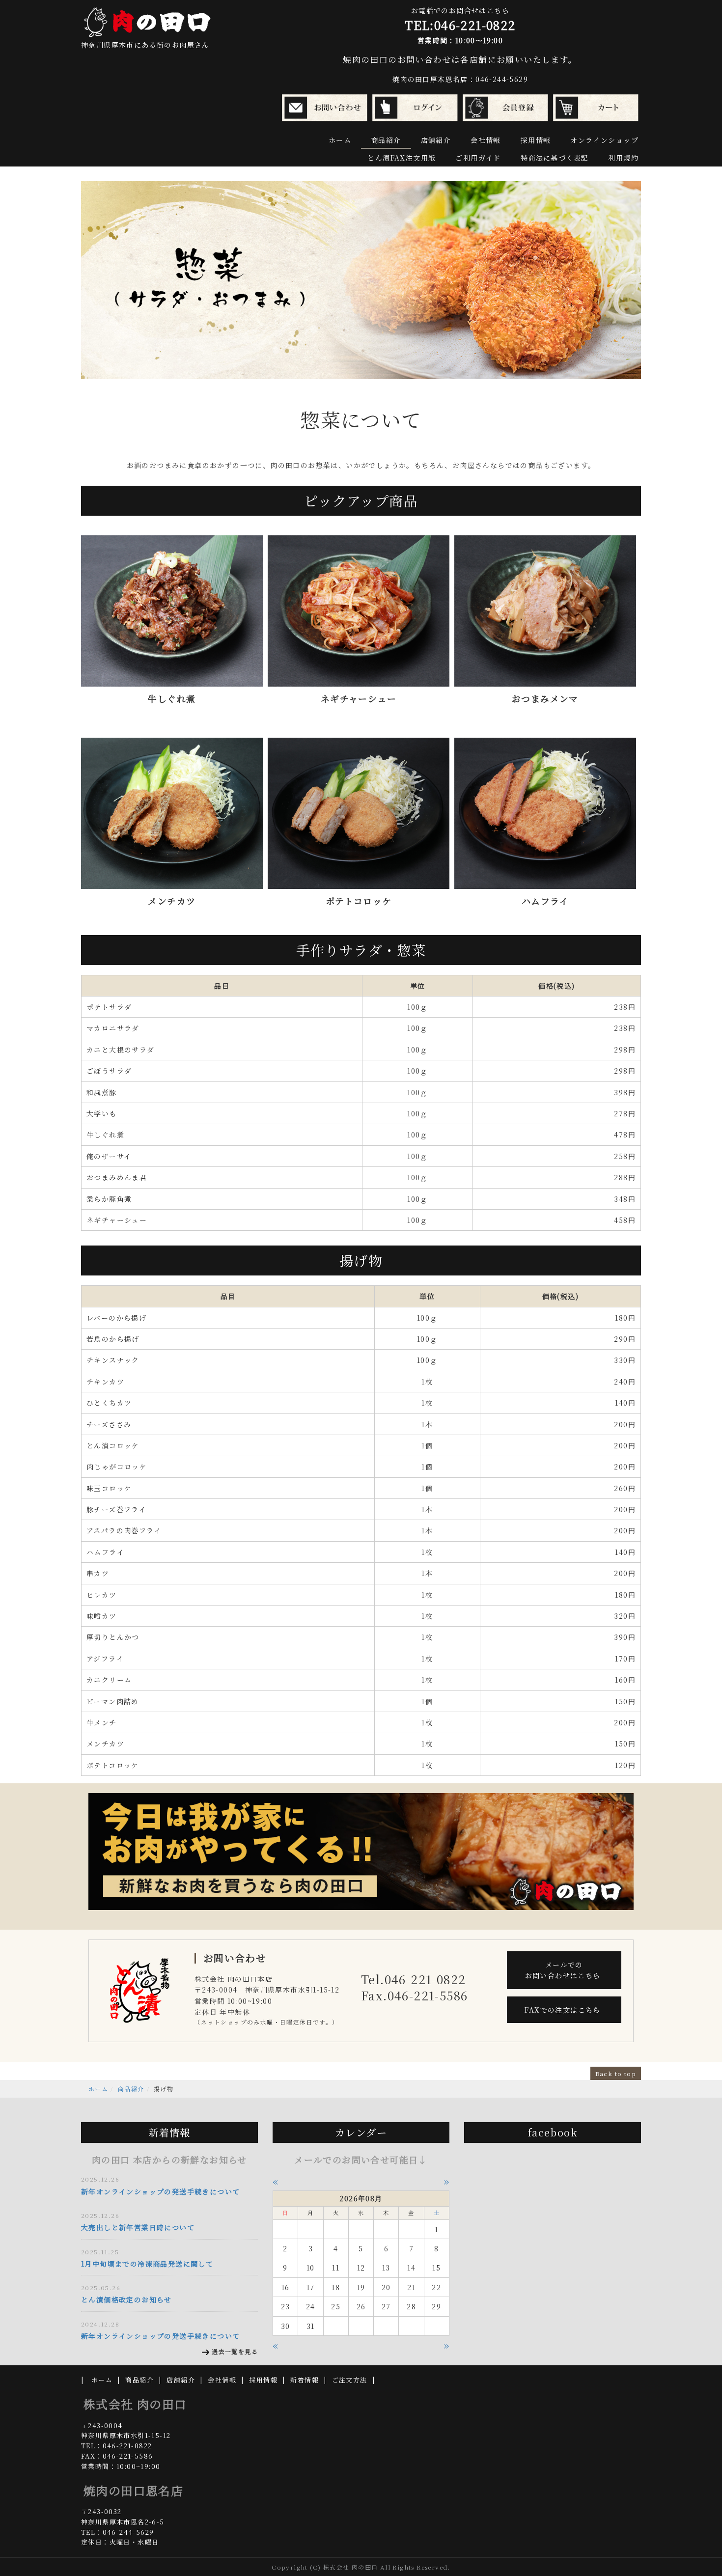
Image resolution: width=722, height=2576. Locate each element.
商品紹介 (386, 140)
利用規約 (623, 158)
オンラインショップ (604, 140)
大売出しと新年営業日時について (138, 2227)
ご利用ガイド (478, 158)
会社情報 (486, 140)
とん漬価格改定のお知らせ (126, 2299)
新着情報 (305, 2380)
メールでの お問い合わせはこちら (564, 1970)
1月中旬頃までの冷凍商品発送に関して (147, 2264)
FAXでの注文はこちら (564, 2010)
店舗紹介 (436, 140)
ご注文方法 (350, 2380)
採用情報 (536, 140)
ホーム (340, 140)
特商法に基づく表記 (555, 158)
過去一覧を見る (235, 2351)
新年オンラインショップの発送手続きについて (160, 2191)
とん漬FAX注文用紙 (402, 158)
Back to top (616, 2073)
